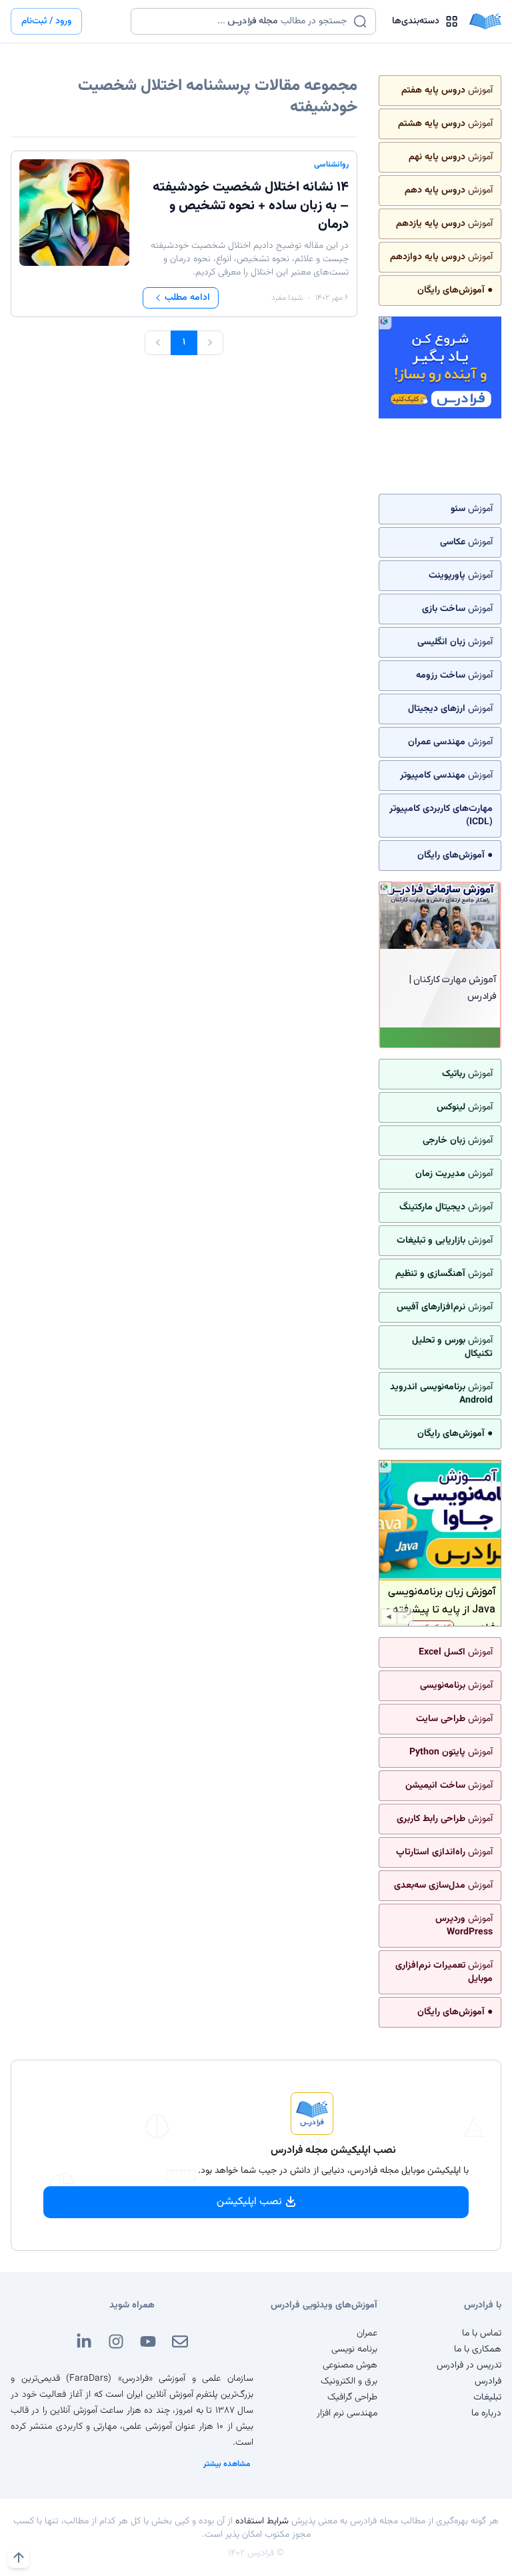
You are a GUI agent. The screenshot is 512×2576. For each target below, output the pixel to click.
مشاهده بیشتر (227, 2464)
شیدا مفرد (287, 298)
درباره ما (486, 2413)
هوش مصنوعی (350, 2365)
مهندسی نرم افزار (347, 2413)
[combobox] (245, 21)
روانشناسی (331, 165)
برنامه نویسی (354, 2349)
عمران (367, 2333)
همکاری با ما (478, 2349)
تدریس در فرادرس (469, 2365)
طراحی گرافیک (352, 2397)
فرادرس (488, 2381)
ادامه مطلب (187, 298)
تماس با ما (482, 2333)
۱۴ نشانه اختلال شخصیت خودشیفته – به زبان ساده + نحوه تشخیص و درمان (251, 206)
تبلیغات (487, 2397)
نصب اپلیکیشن (249, 2202)
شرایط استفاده (262, 2521)
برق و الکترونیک (349, 2381)
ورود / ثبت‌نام (46, 21)
